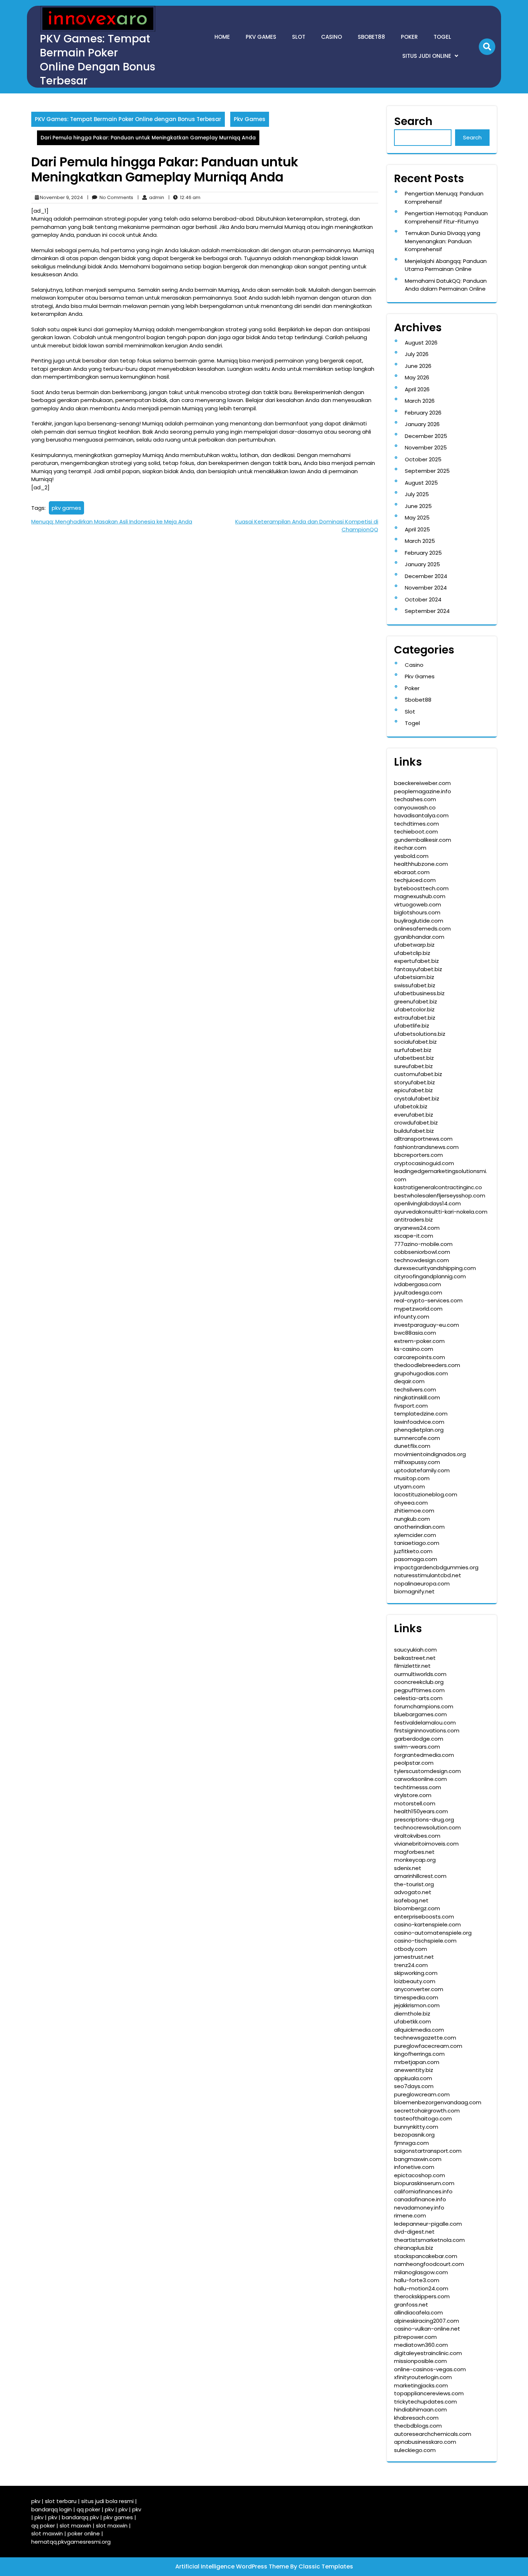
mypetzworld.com (418, 1309)
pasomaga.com (416, 1559)
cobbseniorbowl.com (422, 1252)
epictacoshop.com (420, 2175)
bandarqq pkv (80, 2517)
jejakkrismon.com (417, 2005)
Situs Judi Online (427, 56)
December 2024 (426, 576)
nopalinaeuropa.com (422, 1584)
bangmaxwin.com (418, 2159)
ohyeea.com (411, 1503)
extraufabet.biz (415, 1018)
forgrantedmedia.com (424, 1755)
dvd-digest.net (414, 2232)
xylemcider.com (415, 1535)
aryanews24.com (417, 1228)
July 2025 (417, 494)
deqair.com (409, 1381)
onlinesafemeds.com (422, 929)
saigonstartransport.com (428, 2151)
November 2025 (426, 447)
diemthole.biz (412, 2014)
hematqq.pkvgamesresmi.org (71, 2542)
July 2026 (417, 354)
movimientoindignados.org (430, 1454)
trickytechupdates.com (425, 2402)
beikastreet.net (415, 1658)
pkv (36, 2501)
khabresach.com (416, 2418)
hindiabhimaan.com (420, 2409)
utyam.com (409, 1486)
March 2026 (420, 401)
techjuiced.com (415, 880)
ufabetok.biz (411, 1106)
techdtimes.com (416, 824)
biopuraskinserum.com (424, 2183)
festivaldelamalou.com (425, 1723)
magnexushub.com (420, 896)
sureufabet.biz (413, 1066)
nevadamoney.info (419, 2208)
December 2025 (426, 436)
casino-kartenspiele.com (427, 1924)
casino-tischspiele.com (425, 1941)
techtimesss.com (418, 1787)
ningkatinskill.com (417, 1397)
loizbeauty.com (415, 1981)
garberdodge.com (419, 1739)
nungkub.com (412, 1519)
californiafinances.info (423, 2191)
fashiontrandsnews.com (426, 1147)
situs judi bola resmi (107, 2501)
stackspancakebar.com (426, 2256)
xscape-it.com (414, 1236)
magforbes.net (414, 1852)
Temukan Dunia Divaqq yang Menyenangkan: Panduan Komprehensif (443, 241)
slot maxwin (75, 2526)
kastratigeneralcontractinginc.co (438, 1187)
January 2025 (422, 564)
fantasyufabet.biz (418, 969)
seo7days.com (414, 2086)
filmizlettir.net (412, 1666)
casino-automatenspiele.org (433, 1933)
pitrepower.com (415, 2337)
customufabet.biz (418, 1074)
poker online (84, 2533)
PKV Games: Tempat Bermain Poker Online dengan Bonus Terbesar (98, 60)
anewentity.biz (414, 2070)
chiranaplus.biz (414, 2248)
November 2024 (426, 588)
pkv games (66, 508)
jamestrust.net (414, 1957)
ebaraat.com (412, 872)
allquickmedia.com (419, 2030)
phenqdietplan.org (419, 1430)
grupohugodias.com (421, 1373)
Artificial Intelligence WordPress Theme (233, 2566)
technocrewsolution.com (427, 1827)
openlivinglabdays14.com (427, 1203)
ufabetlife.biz (412, 1026)
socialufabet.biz (415, 1042)
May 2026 (417, 377)
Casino (332, 37)
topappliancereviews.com (429, 2393)
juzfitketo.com (413, 1551)
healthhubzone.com (421, 864)
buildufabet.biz (414, 1131)
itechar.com (410, 848)
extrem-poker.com (419, 1341)
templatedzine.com (421, 1414)
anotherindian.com (419, 1527)
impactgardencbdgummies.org (436, 1567)
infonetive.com (414, 2167)
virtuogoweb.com (418, 904)
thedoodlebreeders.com (427, 1365)
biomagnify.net (414, 1591)
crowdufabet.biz (416, 1123)
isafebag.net (411, 1900)
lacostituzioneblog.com (426, 1494)
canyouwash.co (415, 807)
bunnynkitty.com (416, 2127)
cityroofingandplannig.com (430, 1276)
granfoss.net (411, 2305)
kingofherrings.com (419, 2054)
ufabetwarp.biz (414, 945)
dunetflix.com (412, 1446)
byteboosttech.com (421, 888)
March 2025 (420, 541)
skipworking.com (416, 1973)
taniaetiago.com (417, 1543)
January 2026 (422, 424)
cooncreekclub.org (419, 1682)
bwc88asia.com (415, 1333)
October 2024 (423, 599)
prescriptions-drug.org (424, 1820)
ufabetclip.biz (412, 953)
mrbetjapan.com (417, 2062)
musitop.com (412, 1478)
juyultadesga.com (418, 1292)
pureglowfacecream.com (428, 2046)
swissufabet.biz (415, 985)
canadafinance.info (420, 2199)
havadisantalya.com (421, 815)
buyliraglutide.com (419, 921)
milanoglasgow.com (421, 2272)
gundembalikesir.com (423, 840)
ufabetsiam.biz (414, 977)
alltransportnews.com (423, 1139)
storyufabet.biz (414, 1082)
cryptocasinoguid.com (424, 1163)
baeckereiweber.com (422, 783)
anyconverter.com (419, 1989)
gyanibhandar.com (419, 937)
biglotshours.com (417, 912)
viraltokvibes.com (417, 1836)
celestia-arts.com (418, 1698)
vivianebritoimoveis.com (426, 1844)
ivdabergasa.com (418, 1284)
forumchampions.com (424, 1706)
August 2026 (421, 343)
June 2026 (418, 366)
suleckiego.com (415, 2450)
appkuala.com (413, 2078)
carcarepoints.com (420, 1357)
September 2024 (427, 611)
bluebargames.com (420, 1714)
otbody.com (411, 1949)
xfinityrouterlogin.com (423, 2377)
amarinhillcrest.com (420, 1876)
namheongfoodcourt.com (429, 2264)
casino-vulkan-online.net (427, 2329)
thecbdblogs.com (418, 2426)
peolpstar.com (414, 1763)
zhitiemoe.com (414, 1511)
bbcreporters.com (418, 1155)
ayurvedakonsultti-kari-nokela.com (441, 1212)
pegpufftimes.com (419, 1690)
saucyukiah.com (415, 1650)
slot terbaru (61, 2501)
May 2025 (417, 518)
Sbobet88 (371, 37)
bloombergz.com (417, 1908)
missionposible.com (420, 2361)
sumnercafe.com (417, 1438)
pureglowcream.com (422, 2094)
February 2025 (423, 553)
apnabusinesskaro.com (425, 2442)
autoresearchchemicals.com (433, 2434)
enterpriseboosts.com (424, 1917)
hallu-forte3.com (417, 2280)
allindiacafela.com (418, 2312)
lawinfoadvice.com (419, 1422)
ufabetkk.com (413, 2021)
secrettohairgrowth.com (427, 2111)
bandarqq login (52, 2509)
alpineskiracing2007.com (427, 2321)
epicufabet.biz (413, 1090)
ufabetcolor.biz (414, 1009)
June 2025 (418, 506)
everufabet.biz (414, 1115)
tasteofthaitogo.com (423, 2118)
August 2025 (421, 483)
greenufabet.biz (416, 1001)
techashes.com (415, 799)
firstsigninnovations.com (427, 1730)
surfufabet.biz (413, 1050)
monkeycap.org (415, 1860)
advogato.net (413, 1892)
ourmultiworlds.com (420, 1674)
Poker (409, 37)
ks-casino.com (414, 1349)
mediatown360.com (421, 2345)
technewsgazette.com (425, 2038)
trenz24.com (411, 1965)
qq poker (88, 2509)
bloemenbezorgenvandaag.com (438, 2102)
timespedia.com (416, 1997)
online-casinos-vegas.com (430, 2369)
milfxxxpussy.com (417, 1462)
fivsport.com (411, 1406)
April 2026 (417, 389)
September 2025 (427, 471)
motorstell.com (415, 1803)
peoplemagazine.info (423, 791)
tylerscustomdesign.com (427, 1771)
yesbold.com (411, 856)
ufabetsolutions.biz (420, 1034)
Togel (442, 37)
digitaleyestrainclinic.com (428, 2353)
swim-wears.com (417, 1747)
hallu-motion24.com (421, 2288)
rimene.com (410, 2215)
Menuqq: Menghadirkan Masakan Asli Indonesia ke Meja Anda (112, 521)
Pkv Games (261, 37)
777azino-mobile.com (423, 1244)
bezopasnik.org (414, 2135)
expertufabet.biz (416, 961)
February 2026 (423, 413)
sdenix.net (408, 1868)
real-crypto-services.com (428, 1300)
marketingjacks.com (421, 2385)
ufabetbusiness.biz (419, 993)
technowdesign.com (422, 1260)
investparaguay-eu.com (427, 1325)
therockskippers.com (422, 2296)
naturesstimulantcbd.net (428, 1575)
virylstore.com (413, 1795)
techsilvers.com (415, 1389)
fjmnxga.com (411, 2143)
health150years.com (421, 1811)
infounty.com (412, 1317)
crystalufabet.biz (417, 1098)
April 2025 (417, 529)
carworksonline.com (420, 1779)
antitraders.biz (413, 1220)
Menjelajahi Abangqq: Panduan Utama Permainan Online (446, 265)
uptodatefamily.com (422, 1470)
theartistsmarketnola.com (429, 2240)
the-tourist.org (414, 1884)
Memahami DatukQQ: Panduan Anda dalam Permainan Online (446, 285)
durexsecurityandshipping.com (435, 1268)
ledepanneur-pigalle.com (428, 2224)
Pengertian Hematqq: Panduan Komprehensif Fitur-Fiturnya (446, 217)
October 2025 (423, 459)
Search (413, 121)
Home (222, 37)
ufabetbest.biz (414, 1058)
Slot (299, 37)
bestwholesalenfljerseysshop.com (440, 1195)
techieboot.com (416, 832)
